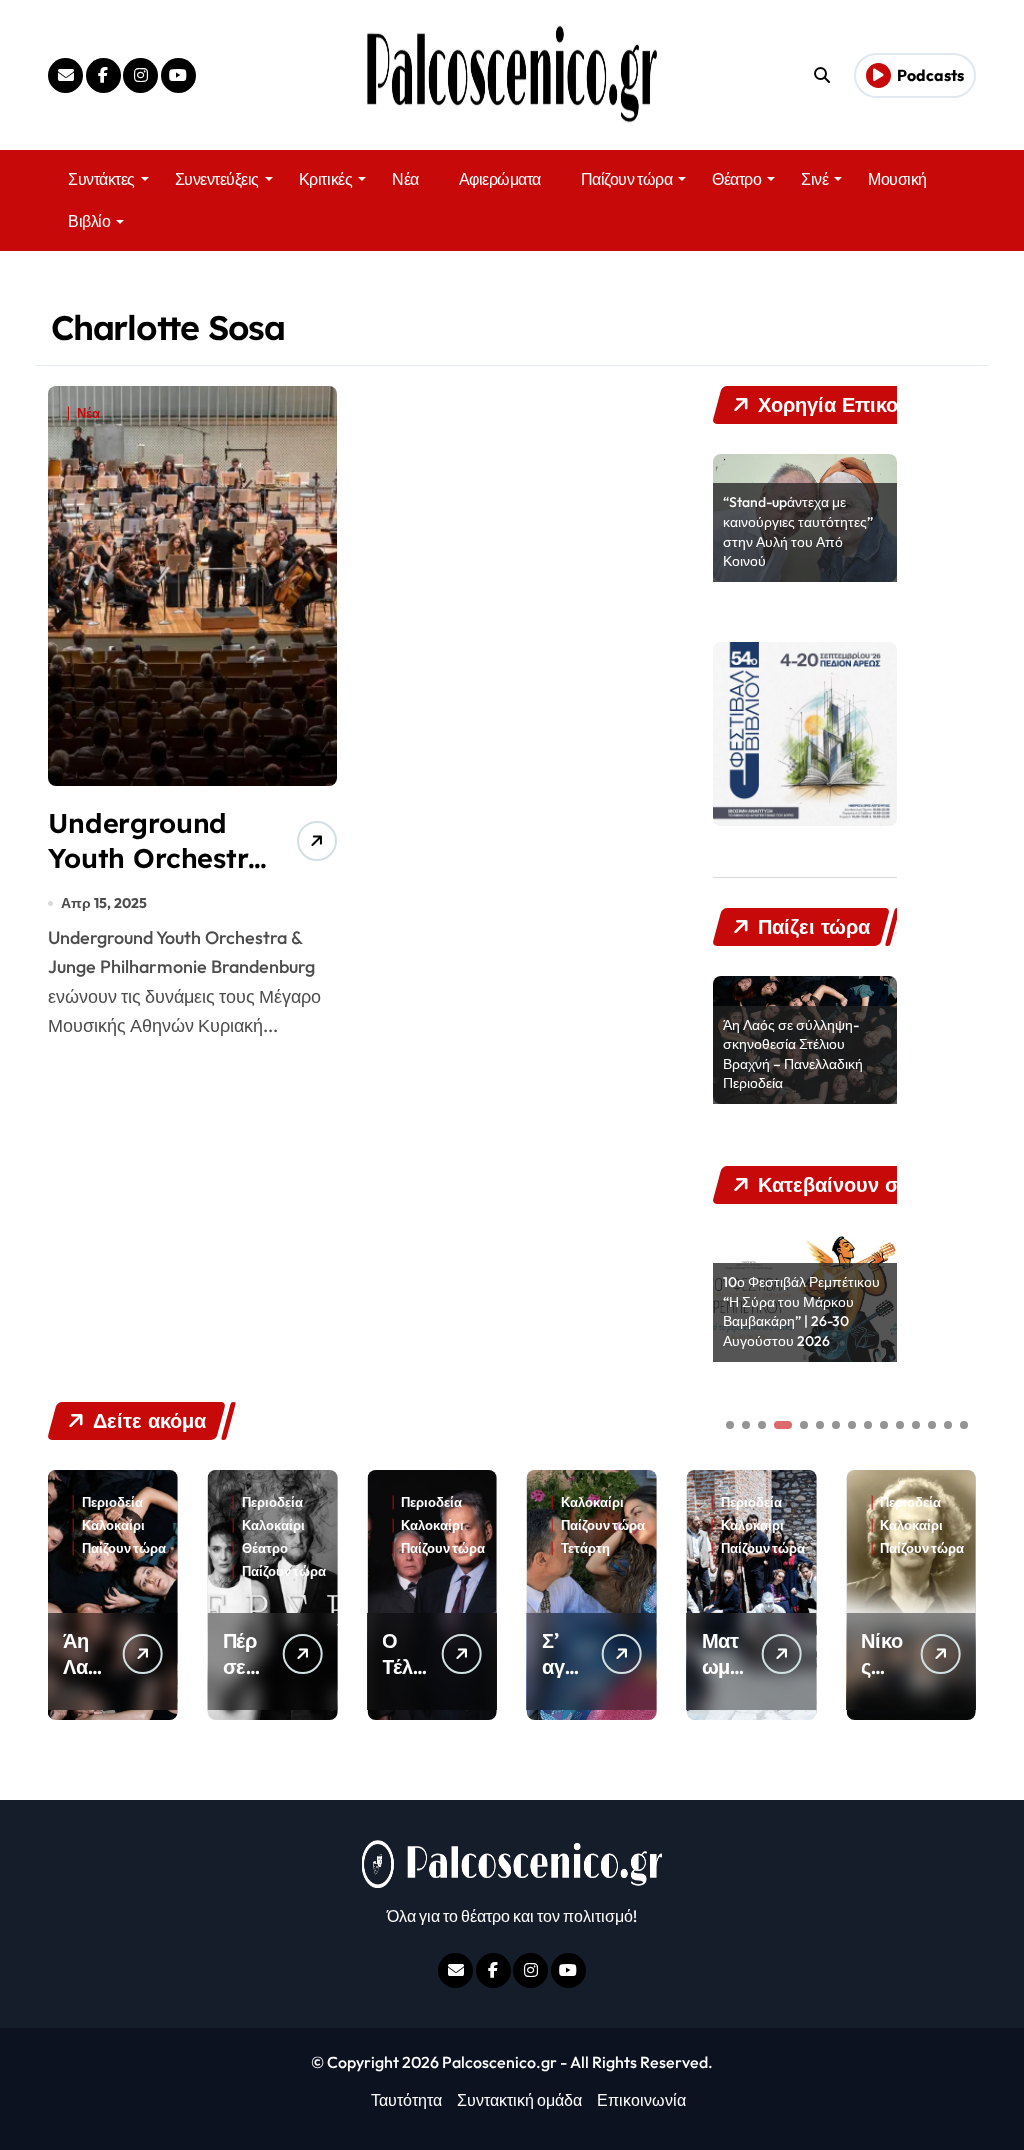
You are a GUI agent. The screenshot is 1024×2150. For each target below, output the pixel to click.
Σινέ (814, 179)
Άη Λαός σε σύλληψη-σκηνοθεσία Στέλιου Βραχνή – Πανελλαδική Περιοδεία (793, 1054)
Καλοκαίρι (113, 1525)
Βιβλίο (89, 221)
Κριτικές (325, 179)
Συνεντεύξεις (217, 179)
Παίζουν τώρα (626, 179)
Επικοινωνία (641, 2100)
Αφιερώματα (500, 179)
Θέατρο (736, 179)
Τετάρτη (425, 1548)
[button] (956, 1593)
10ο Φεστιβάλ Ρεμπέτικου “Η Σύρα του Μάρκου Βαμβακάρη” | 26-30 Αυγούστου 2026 (801, 1311)
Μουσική (897, 179)
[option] (805, 518)
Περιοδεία (112, 1502)
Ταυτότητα (406, 2100)
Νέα (405, 179)
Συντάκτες (101, 179)
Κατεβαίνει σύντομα (913, 1555)
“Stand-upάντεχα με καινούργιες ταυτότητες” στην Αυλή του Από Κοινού (798, 531)
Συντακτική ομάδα (519, 2100)
